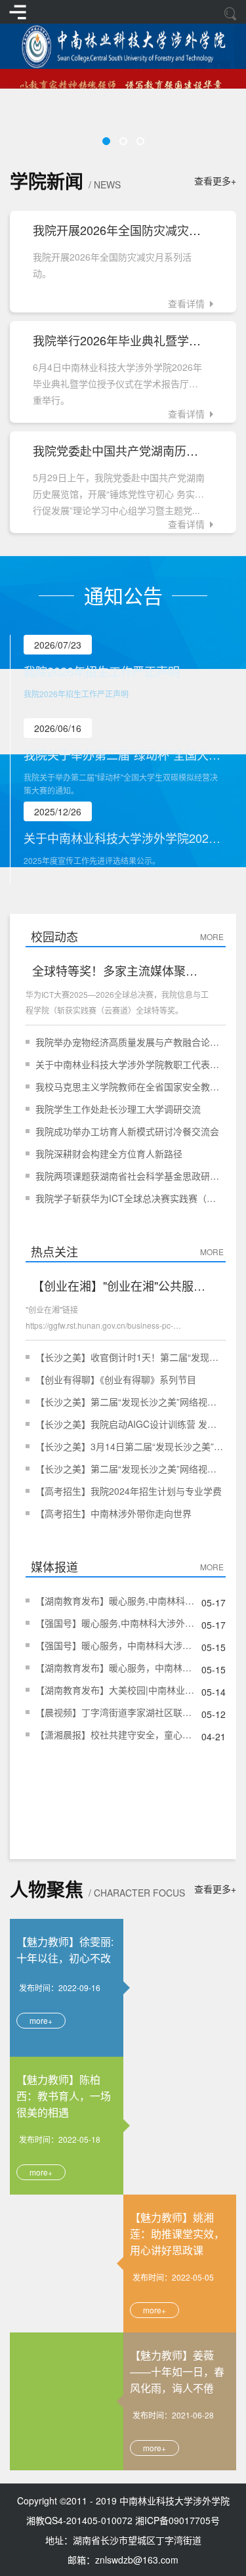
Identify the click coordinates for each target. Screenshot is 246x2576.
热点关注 (54, 1251)
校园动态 (54, 936)
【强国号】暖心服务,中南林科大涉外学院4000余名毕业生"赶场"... (115, 1623)
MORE (213, 936)
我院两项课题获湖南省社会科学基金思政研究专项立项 (130, 1176)
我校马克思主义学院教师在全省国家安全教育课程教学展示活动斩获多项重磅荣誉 (130, 1086)
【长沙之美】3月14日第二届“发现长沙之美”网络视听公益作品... (130, 1446)
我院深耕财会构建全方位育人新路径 (109, 1153)
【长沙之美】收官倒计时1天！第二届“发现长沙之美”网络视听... (130, 1357)
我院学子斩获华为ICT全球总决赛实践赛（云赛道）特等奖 (130, 1198)
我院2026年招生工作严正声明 (102, 671)
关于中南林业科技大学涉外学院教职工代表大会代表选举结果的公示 (130, 1064)
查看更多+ (215, 181)
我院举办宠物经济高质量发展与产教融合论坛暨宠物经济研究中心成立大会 (130, 1042)
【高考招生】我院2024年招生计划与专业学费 (129, 1491)
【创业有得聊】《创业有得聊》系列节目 (116, 1379)
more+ (41, 2020)
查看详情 (186, 303)
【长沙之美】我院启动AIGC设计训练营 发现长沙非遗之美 (130, 1424)
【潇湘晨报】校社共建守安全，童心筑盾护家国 (115, 1734)
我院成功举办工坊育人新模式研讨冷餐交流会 (127, 1131)
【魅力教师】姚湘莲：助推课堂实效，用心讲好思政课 (177, 2233)
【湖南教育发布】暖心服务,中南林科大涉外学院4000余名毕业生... (115, 1600)
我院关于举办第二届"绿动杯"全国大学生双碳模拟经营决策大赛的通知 (123, 754)
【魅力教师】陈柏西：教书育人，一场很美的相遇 (64, 2095)
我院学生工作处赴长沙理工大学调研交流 (118, 1109)
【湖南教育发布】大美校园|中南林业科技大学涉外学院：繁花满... (115, 1690)
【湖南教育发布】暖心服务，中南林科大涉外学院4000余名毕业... (115, 1667)
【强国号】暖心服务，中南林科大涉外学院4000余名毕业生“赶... (115, 1645)
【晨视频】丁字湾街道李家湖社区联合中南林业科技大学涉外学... (115, 1712)
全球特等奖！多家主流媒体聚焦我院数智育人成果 (120, 970)
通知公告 (123, 595)
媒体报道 (54, 1566)
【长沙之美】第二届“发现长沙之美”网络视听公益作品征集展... (130, 1402)
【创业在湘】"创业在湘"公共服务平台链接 (120, 1285)
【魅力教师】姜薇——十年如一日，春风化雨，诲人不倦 (177, 2371)
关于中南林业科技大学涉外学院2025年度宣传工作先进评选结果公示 (123, 838)
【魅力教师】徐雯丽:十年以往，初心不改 (65, 1950)
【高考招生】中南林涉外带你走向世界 (113, 1513)
